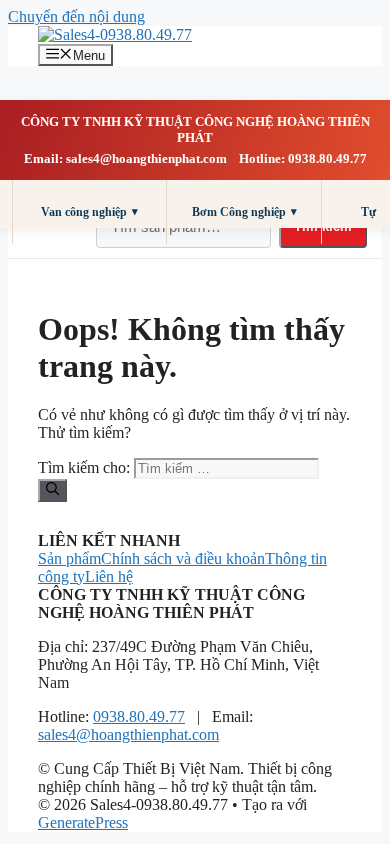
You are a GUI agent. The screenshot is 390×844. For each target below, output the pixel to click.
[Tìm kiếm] (52, 490)
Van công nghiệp (89, 211)
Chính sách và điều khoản (183, 558)
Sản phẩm (69, 558)
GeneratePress (83, 822)
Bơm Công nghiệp (244, 211)
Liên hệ (109, 576)
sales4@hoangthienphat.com (128, 734)
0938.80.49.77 (139, 716)
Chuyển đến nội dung (76, 16)
